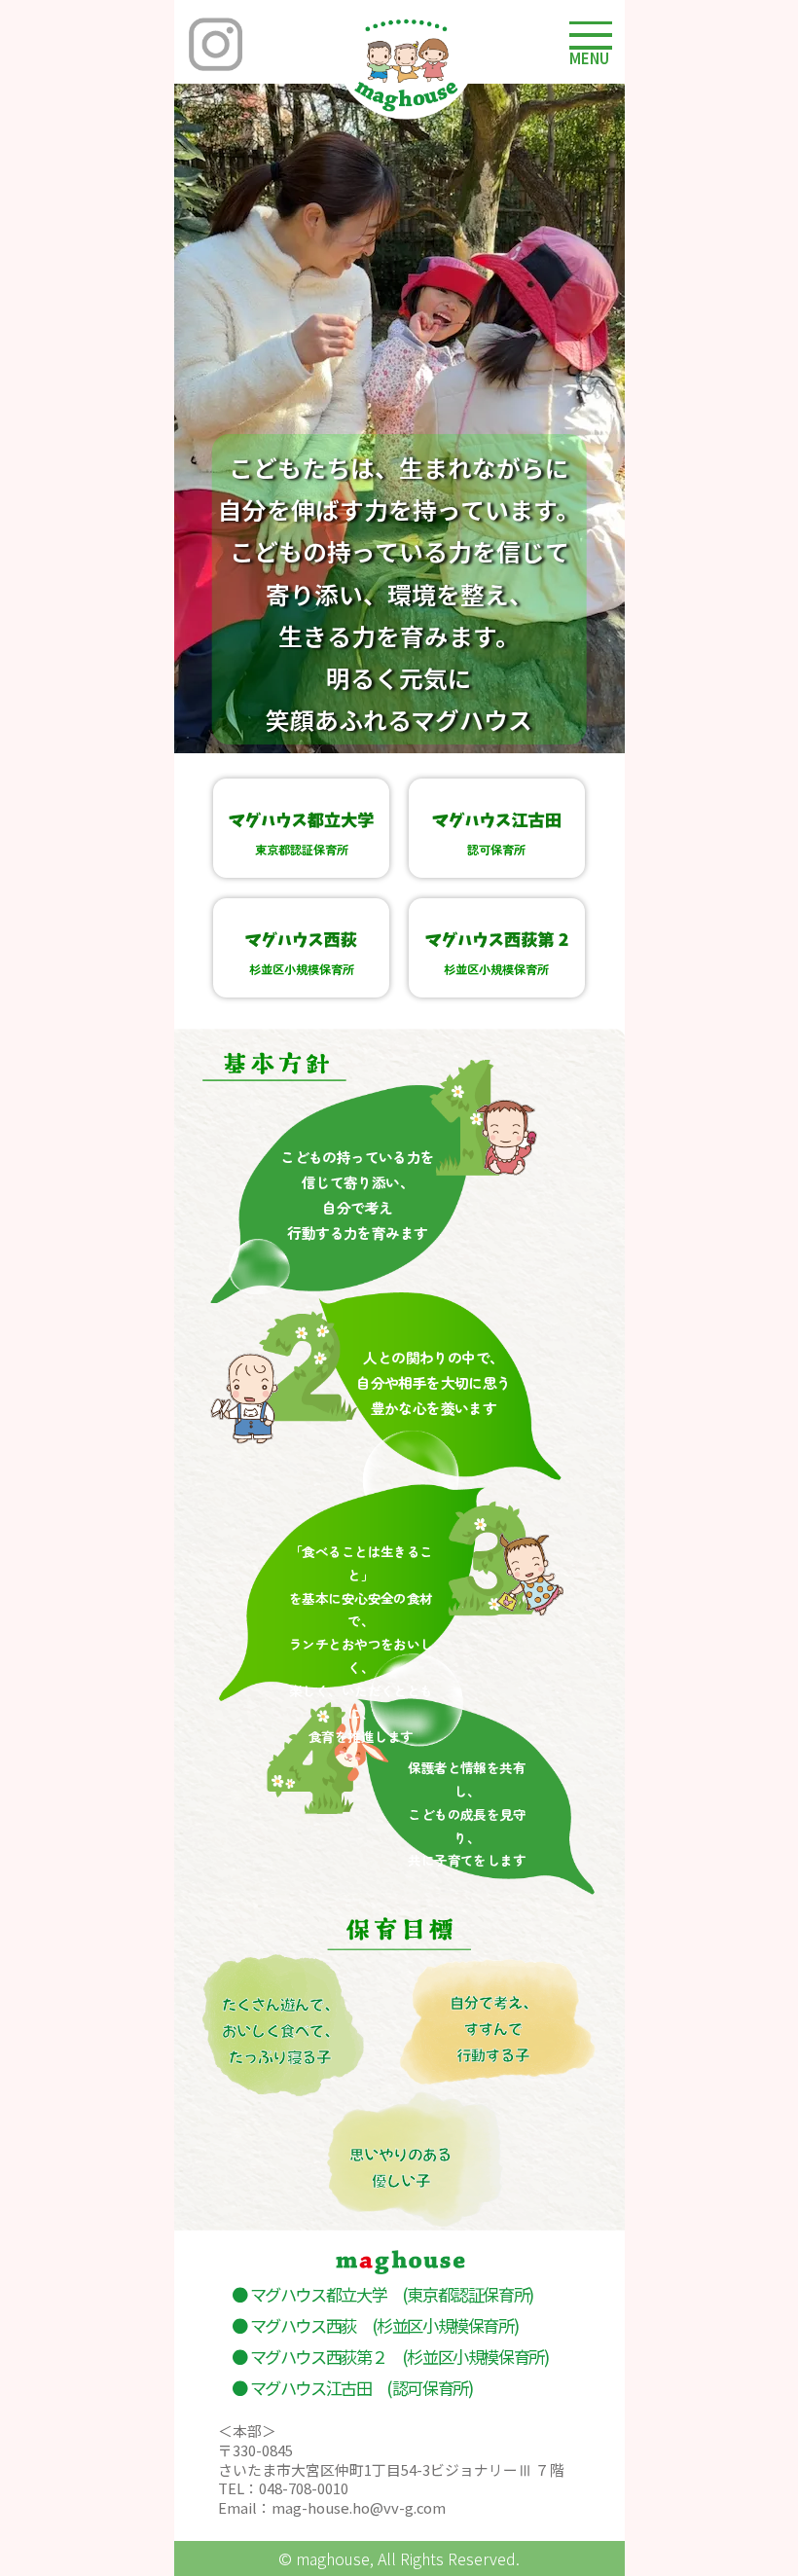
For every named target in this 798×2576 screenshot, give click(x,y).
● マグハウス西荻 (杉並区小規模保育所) (375, 2325)
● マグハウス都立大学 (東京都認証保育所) (382, 2294)
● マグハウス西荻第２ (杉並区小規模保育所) (390, 2357)
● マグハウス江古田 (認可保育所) (352, 2388)
